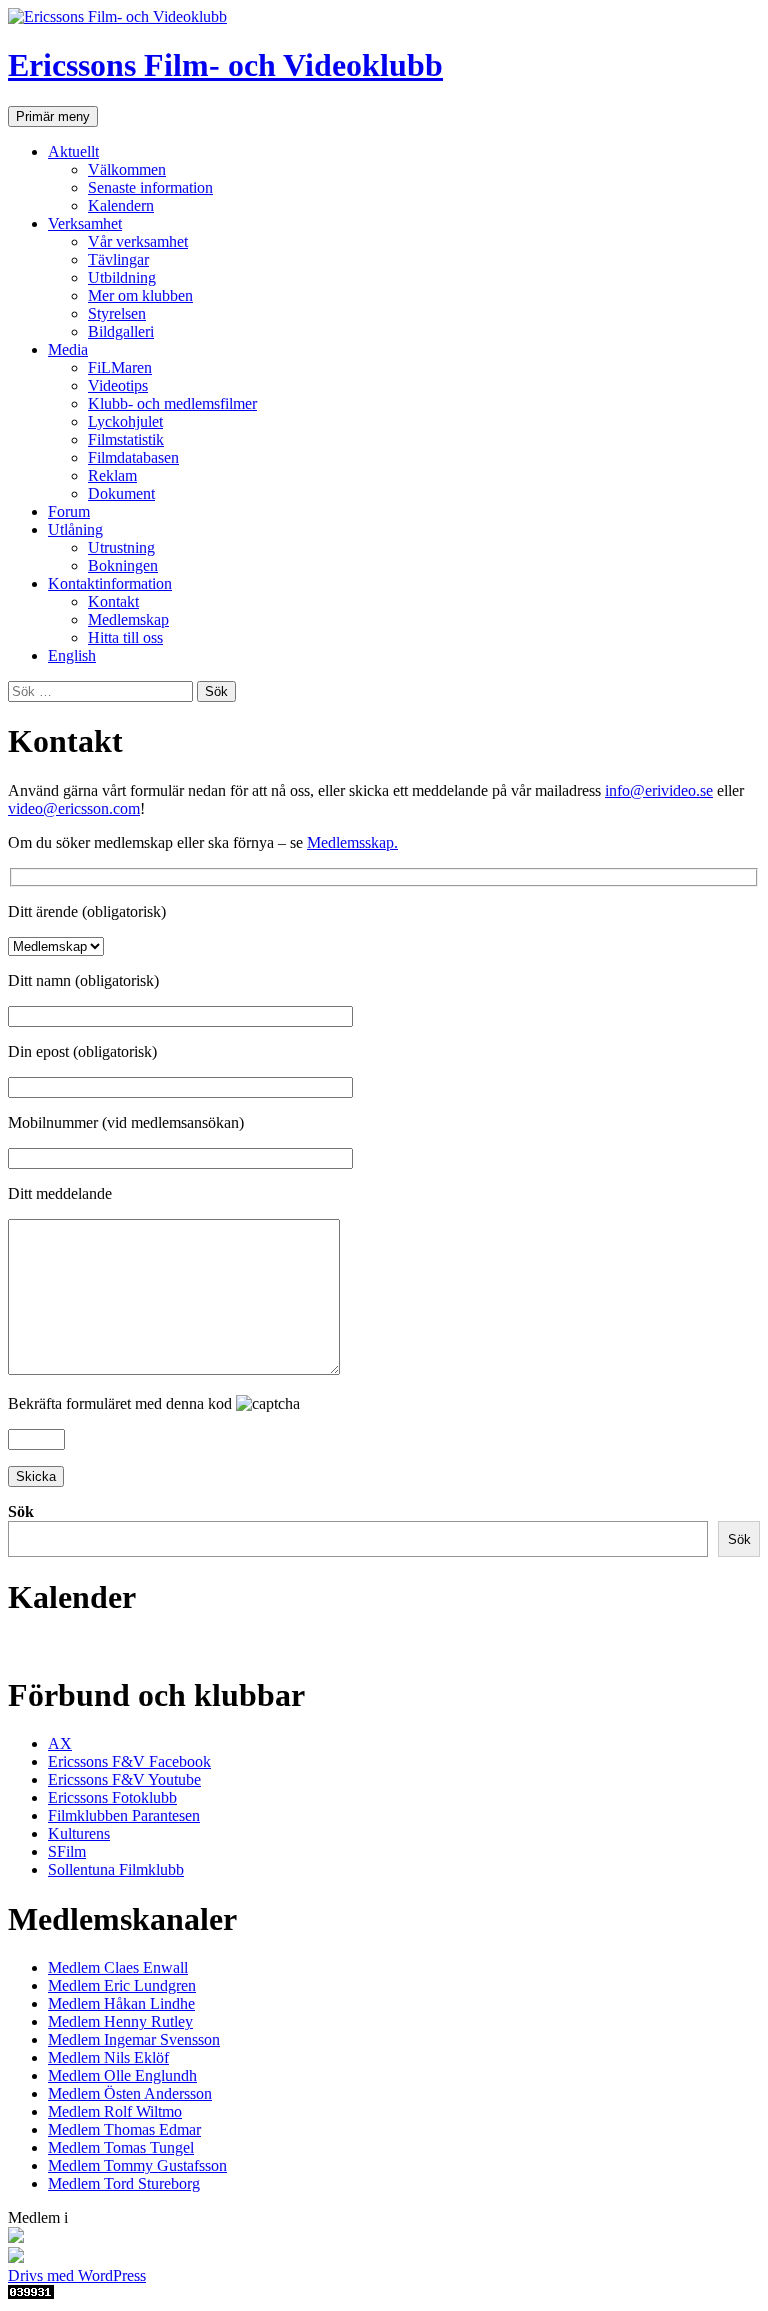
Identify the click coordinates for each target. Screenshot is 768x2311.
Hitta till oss (125, 637)
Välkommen (127, 169)
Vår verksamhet (138, 241)
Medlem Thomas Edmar (124, 2129)
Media (68, 349)
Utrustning (121, 547)
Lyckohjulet (125, 421)
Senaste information (150, 187)
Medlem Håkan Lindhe (121, 2003)
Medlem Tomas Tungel (121, 2147)
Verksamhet (85, 223)
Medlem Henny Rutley (120, 2021)
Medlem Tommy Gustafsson (137, 2165)
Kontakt (113, 601)
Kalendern (121, 205)
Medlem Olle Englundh (122, 2075)
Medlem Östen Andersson (130, 2093)
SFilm (67, 1851)
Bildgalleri (121, 331)
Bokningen (123, 565)
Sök (21, 1511)
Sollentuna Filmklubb (116, 1869)
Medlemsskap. (352, 842)
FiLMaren (120, 367)
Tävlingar (118, 259)
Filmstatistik (126, 439)
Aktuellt (73, 151)
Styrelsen (117, 313)
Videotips (118, 385)
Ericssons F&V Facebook (129, 1761)
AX (60, 1743)
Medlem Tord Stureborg (124, 2183)
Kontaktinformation (110, 583)
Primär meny (53, 116)
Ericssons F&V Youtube (124, 1779)
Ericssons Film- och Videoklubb (225, 65)
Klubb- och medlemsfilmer (172, 403)
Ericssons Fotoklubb (112, 1797)
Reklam (112, 475)
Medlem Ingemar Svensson (134, 2039)
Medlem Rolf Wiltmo (115, 2111)
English (72, 655)
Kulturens (79, 1833)
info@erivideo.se (659, 790)
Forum (69, 511)
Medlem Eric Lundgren (122, 1985)
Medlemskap (128, 619)
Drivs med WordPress (77, 2275)
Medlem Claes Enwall (118, 1967)
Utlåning (75, 529)
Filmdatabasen (133, 457)
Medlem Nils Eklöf (108, 2057)
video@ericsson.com (74, 808)
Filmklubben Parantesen (124, 1815)
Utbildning (122, 277)
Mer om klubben (140, 295)
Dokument (121, 493)
